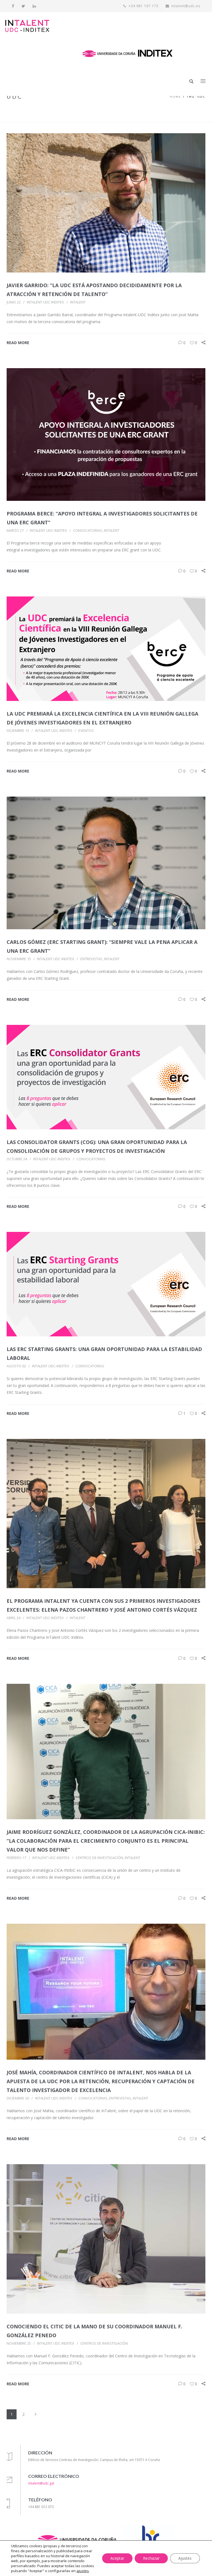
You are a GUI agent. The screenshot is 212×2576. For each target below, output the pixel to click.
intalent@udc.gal (41, 2483)
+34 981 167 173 (143, 6)
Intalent (78, 302)
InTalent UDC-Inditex (45, 302)
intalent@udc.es (186, 6)
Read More (18, 343)
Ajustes (185, 2558)
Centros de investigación (99, 1858)
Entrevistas (91, 959)
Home (175, 96)
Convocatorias (88, 530)
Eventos (86, 731)
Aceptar (117, 2558)
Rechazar (151, 2558)
